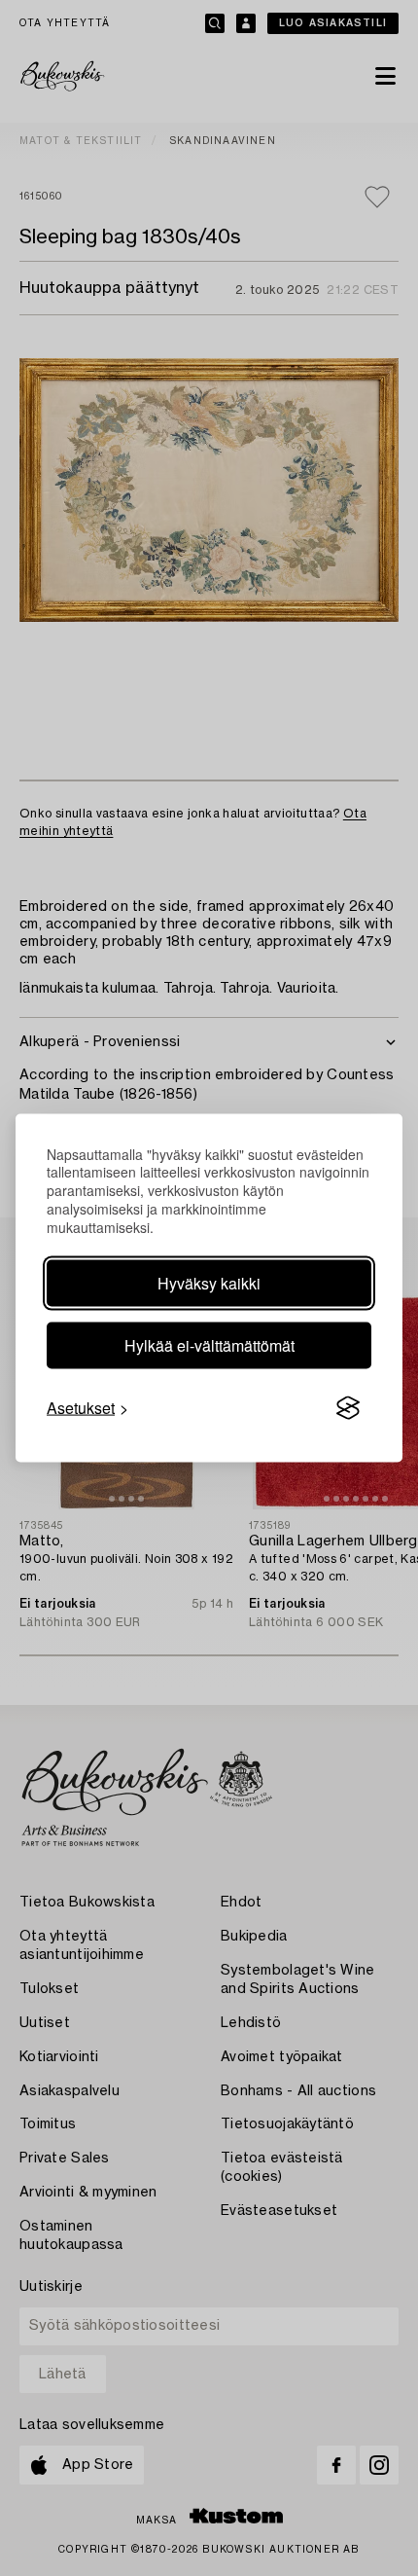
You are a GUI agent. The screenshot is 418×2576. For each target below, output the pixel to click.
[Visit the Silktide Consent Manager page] (348, 1408)
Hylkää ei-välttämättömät (209, 1345)
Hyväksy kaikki (209, 1283)
